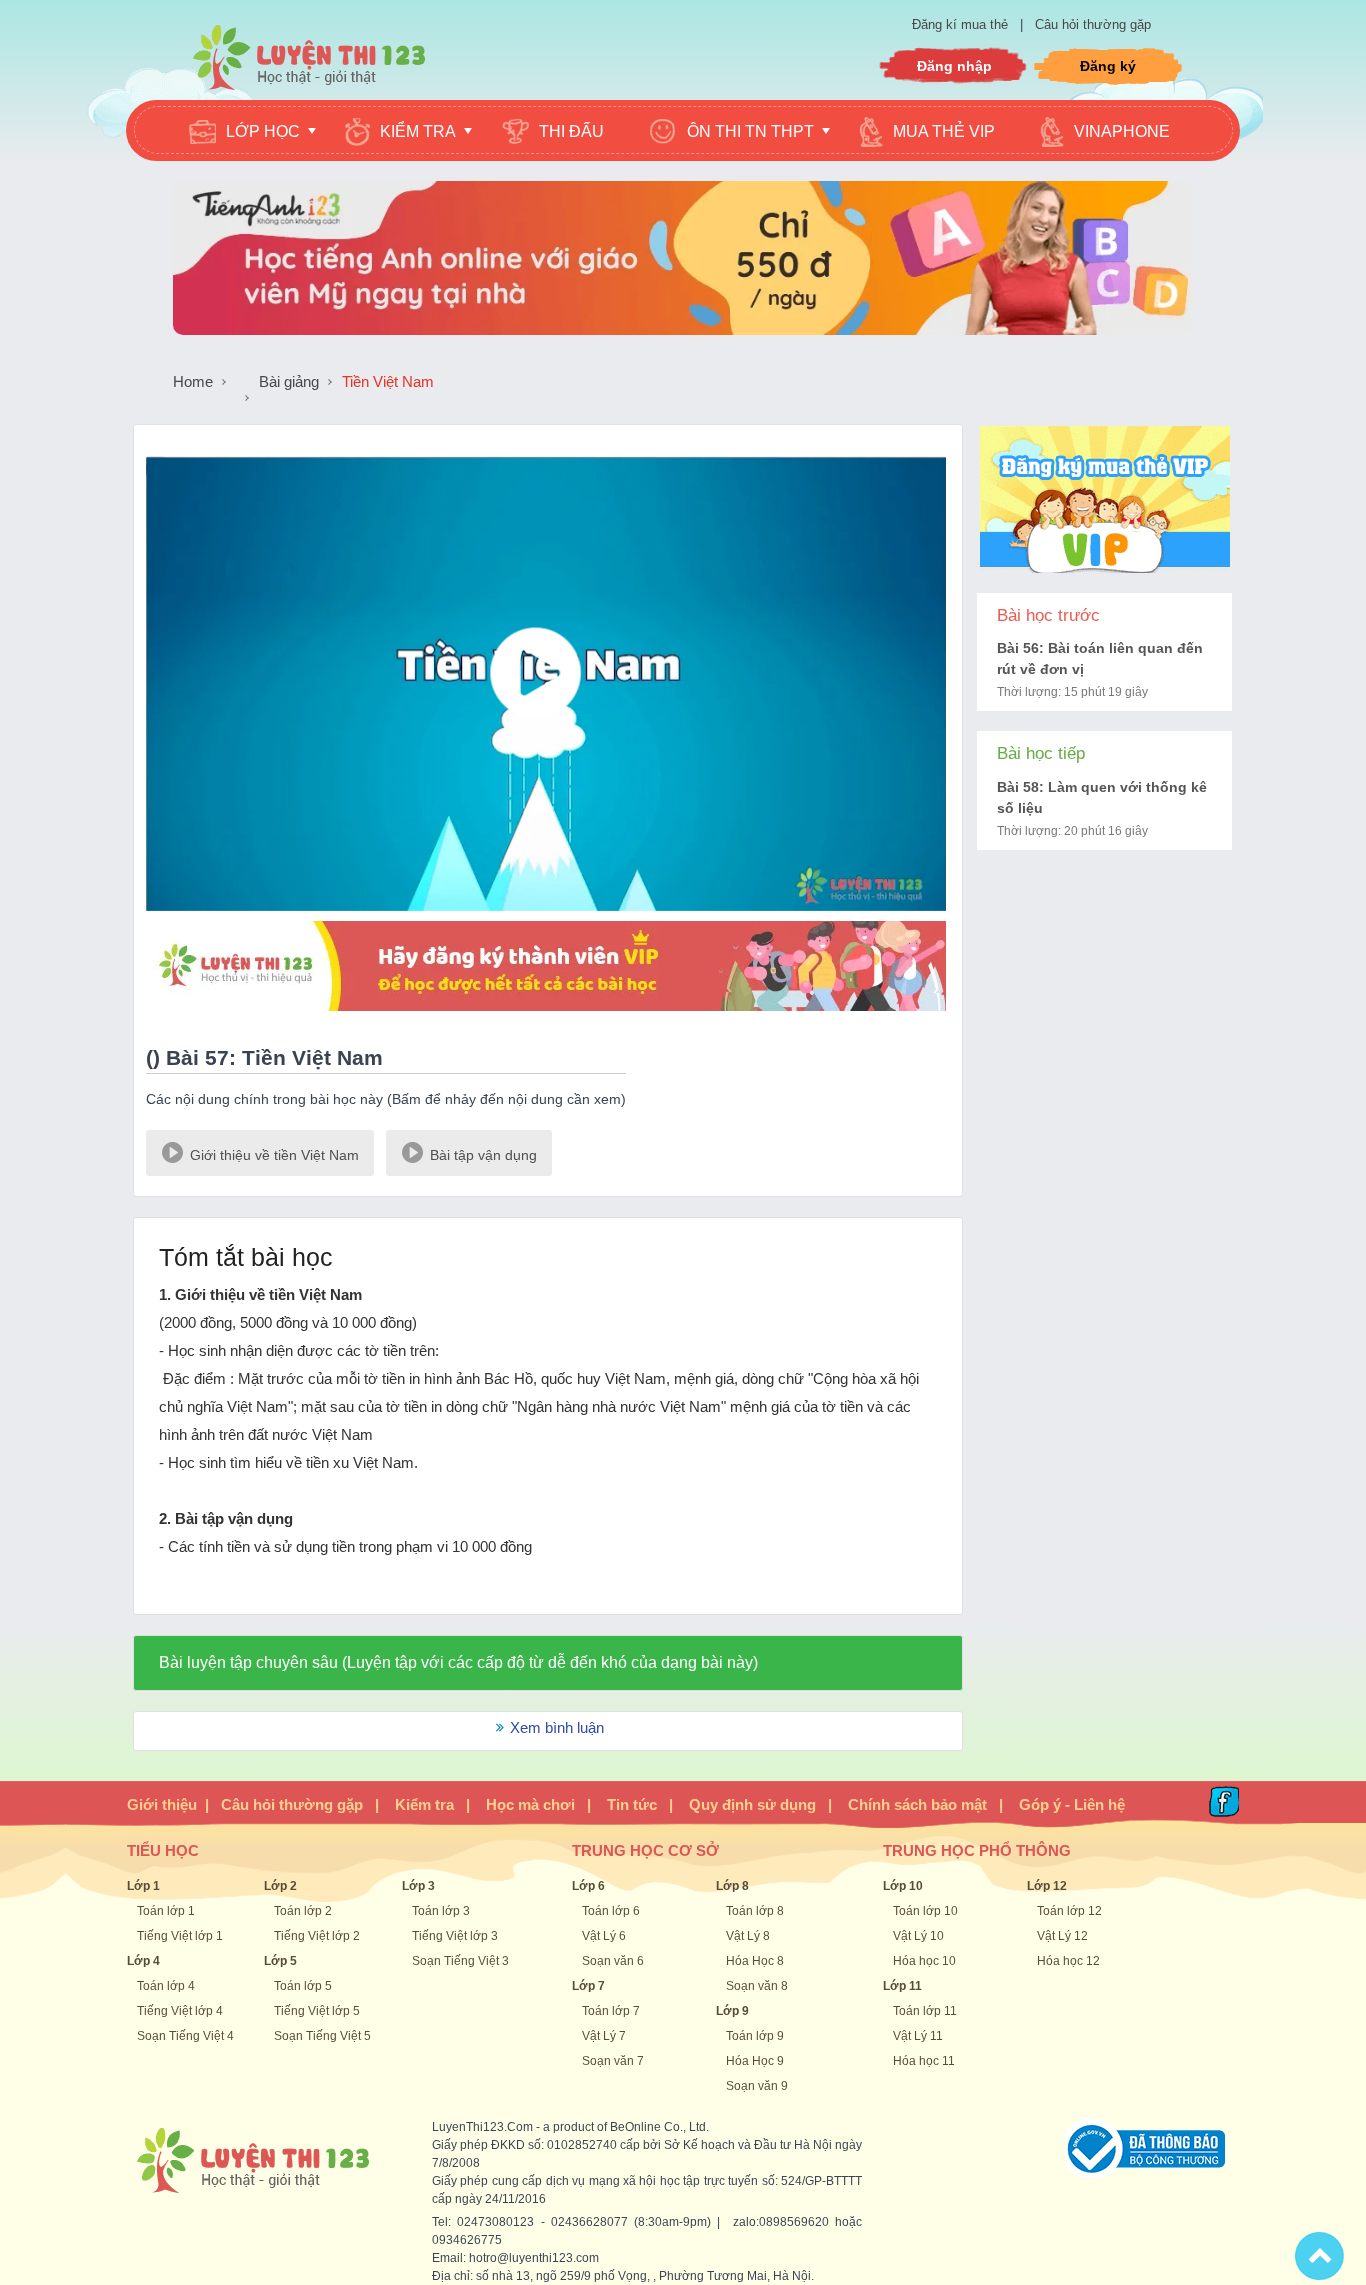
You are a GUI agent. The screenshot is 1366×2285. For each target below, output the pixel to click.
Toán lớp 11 (925, 2011)
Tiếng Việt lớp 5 (317, 2011)
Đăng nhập (954, 66)
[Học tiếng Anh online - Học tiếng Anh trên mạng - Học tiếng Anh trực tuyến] (683, 329)
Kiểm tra (424, 1804)
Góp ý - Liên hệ (1072, 1804)
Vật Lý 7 (604, 2036)
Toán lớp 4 (166, 1986)
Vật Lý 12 (1062, 1936)
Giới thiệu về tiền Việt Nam (272, 1155)
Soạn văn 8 (757, 1986)
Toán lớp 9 (755, 2036)
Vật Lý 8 (748, 1936)
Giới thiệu (162, 1804)
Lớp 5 (280, 1961)
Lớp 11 (902, 1986)
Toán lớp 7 (611, 2011)
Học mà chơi (530, 1804)
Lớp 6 (588, 1886)
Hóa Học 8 (755, 1961)
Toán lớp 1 (166, 1911)
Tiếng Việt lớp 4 (180, 2011)
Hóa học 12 (1068, 1961)
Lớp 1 (143, 1886)
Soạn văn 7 (613, 2061)
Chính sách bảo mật (917, 1804)
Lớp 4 (143, 1961)
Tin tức (632, 1804)
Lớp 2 (280, 1886)
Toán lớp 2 (303, 1911)
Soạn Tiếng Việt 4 (185, 2036)
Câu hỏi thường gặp (1093, 24)
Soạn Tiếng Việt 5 (322, 2036)
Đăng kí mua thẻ (962, 24)
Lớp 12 (1047, 1886)
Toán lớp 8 (755, 1911)
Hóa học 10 (924, 1961)
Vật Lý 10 (918, 1936)
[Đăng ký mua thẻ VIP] (546, 1016)
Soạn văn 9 (757, 2086)
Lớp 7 (588, 1986)
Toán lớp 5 (303, 1986)
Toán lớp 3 (441, 1911)
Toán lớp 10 (925, 1911)
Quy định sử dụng (752, 1804)
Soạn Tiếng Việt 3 (460, 1961)
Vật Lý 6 (604, 1936)
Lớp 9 (732, 2011)
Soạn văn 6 (613, 1961)
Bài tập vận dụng (481, 1155)
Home (193, 381)
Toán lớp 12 (1069, 1911)
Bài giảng (289, 381)
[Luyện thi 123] (308, 56)
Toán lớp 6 (611, 1911)
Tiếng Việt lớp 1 (180, 1936)
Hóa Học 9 (755, 2061)
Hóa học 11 (924, 2061)
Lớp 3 (418, 1886)
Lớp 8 (732, 1886)
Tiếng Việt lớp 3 (455, 1936)
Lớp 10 (903, 1886)
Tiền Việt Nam (388, 381)
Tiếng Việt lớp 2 (317, 1936)
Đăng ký (1108, 66)
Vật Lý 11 (918, 2036)
